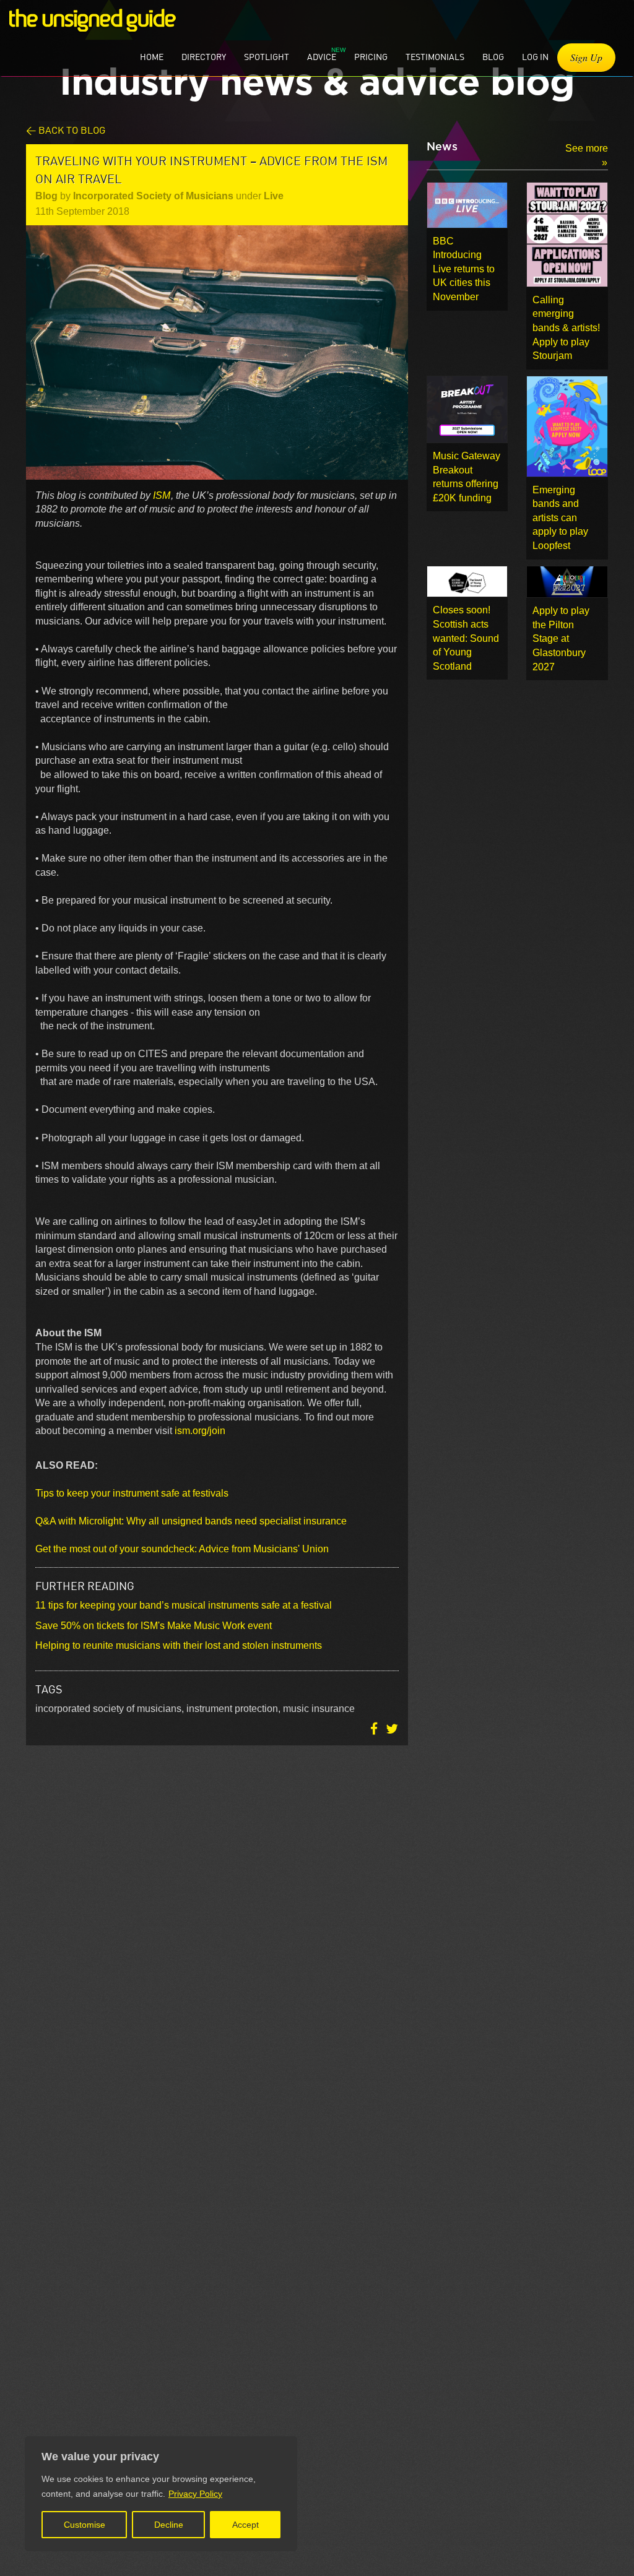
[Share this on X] (392, 1728)
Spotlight (267, 57)
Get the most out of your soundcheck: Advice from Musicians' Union (182, 1549)
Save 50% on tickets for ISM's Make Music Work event (154, 1626)
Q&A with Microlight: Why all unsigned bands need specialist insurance (191, 1521)
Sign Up (586, 57)
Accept (245, 2525)
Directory (204, 57)
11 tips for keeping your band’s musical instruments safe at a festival (184, 1605)
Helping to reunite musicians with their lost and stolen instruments (179, 1645)
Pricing (371, 57)
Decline (169, 2525)
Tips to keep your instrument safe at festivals (132, 1493)
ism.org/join (200, 1431)
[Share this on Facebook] (375, 1728)
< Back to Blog (66, 130)
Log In (535, 57)
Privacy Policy (195, 2494)
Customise (85, 2525)
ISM (162, 495)
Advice (322, 57)
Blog (493, 57)
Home (152, 57)
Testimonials (435, 57)
